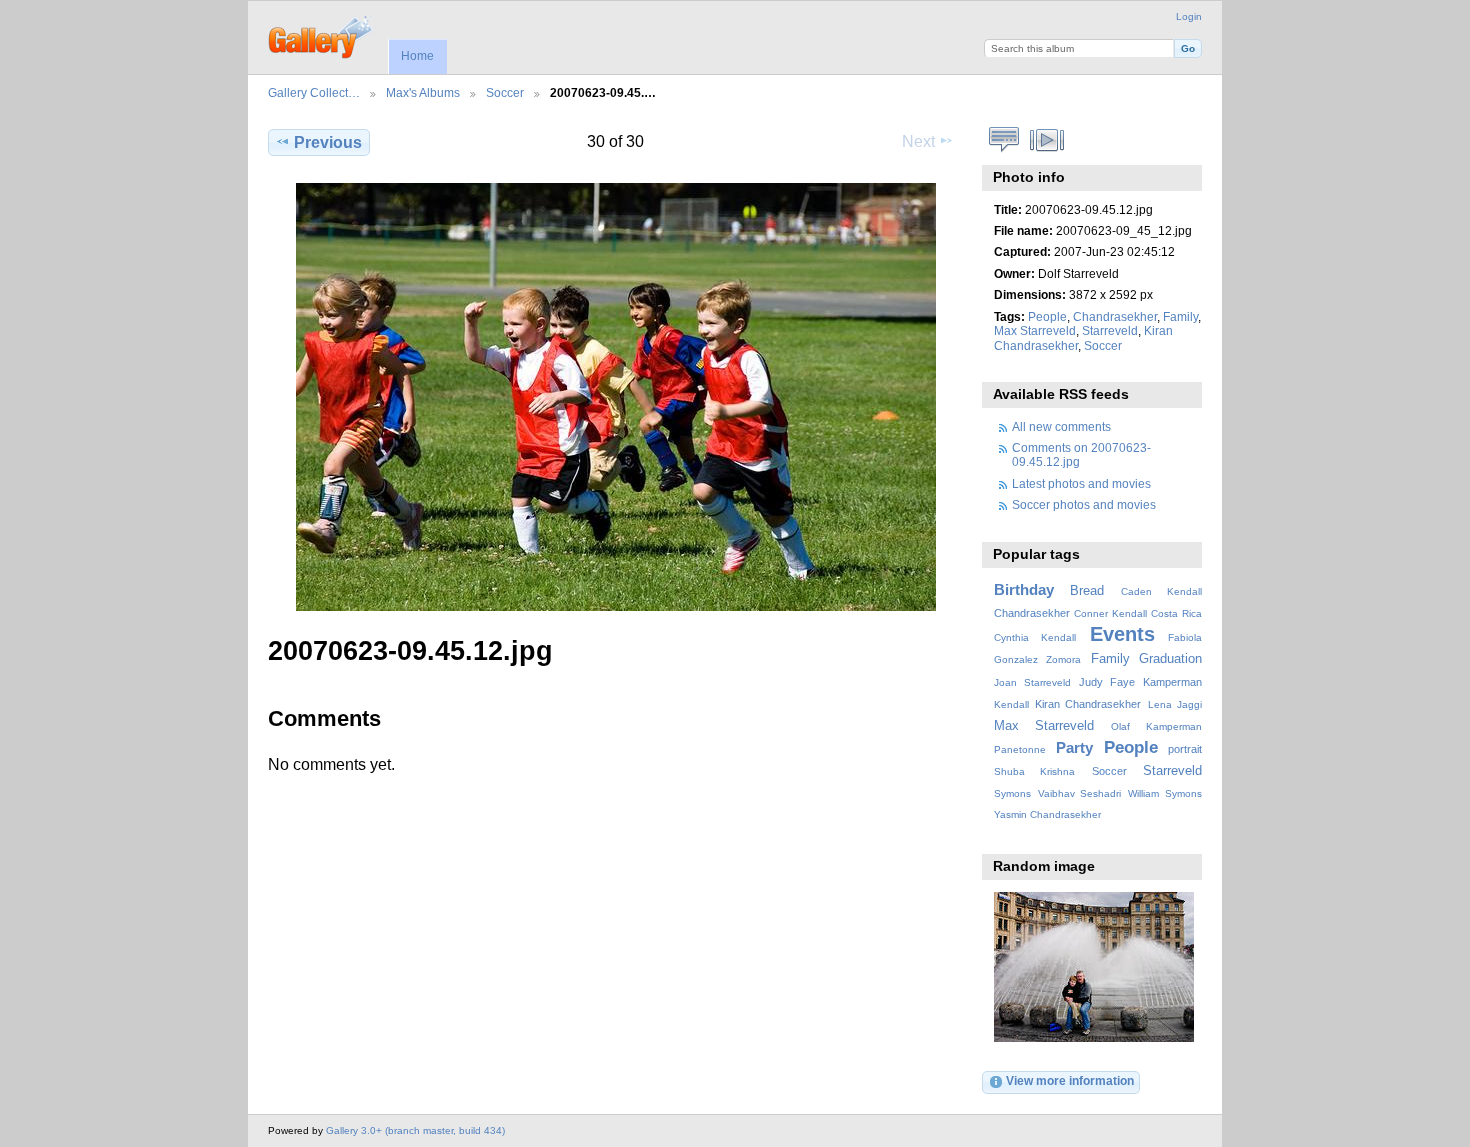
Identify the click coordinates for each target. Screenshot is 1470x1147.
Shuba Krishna (1034, 771)
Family (1180, 316)
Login (1189, 16)
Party (1074, 747)
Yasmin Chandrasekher (1047, 814)
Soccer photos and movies (1084, 504)
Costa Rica (1176, 613)
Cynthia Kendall (1035, 637)
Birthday (1024, 589)
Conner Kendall (1110, 613)
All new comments (1061, 426)
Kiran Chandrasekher (1088, 704)
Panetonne (1020, 749)
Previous (328, 142)
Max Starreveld (1035, 330)
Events (1122, 634)
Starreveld (1110, 330)
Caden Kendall (1161, 591)
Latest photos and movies (1081, 483)
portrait (1185, 749)
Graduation (1170, 659)
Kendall (1011, 704)
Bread (1087, 591)
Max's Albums (423, 92)
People (1047, 316)
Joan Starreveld (1032, 682)
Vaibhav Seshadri (1080, 793)
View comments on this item (1004, 140)
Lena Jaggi (1175, 704)
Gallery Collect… (314, 92)
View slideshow (1047, 140)
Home (417, 56)
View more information (1070, 1080)
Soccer (505, 92)
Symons (1012, 793)
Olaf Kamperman (1156, 726)
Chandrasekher (1115, 316)
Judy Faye (1107, 682)
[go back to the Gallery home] (321, 35)
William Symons (1165, 793)
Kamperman (1172, 682)
